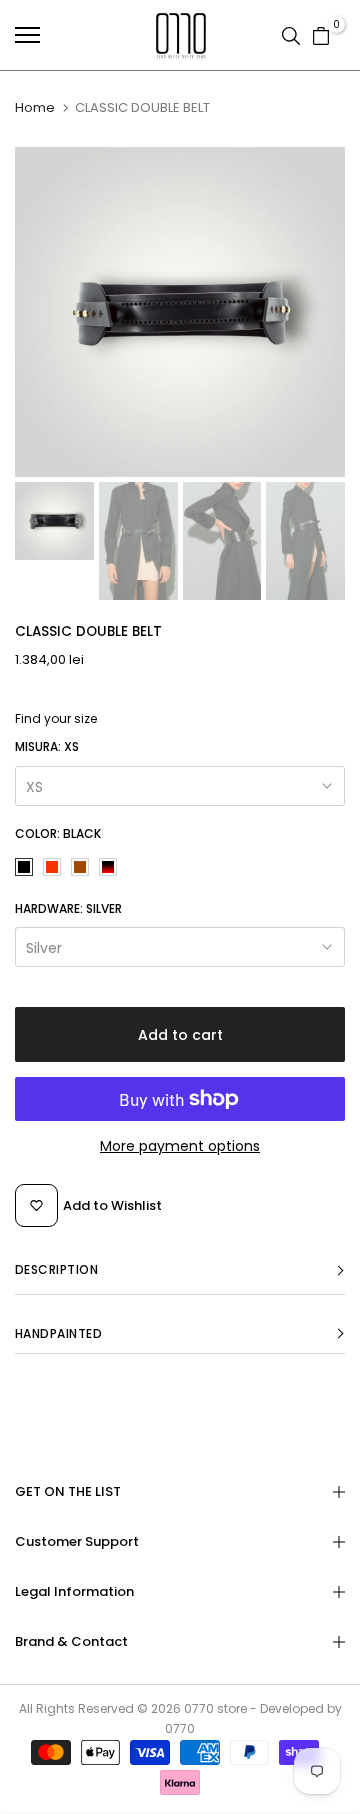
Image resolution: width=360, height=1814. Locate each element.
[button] (180, 1270)
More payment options (180, 1146)
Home (35, 108)
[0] (321, 35)
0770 (199, 1708)
